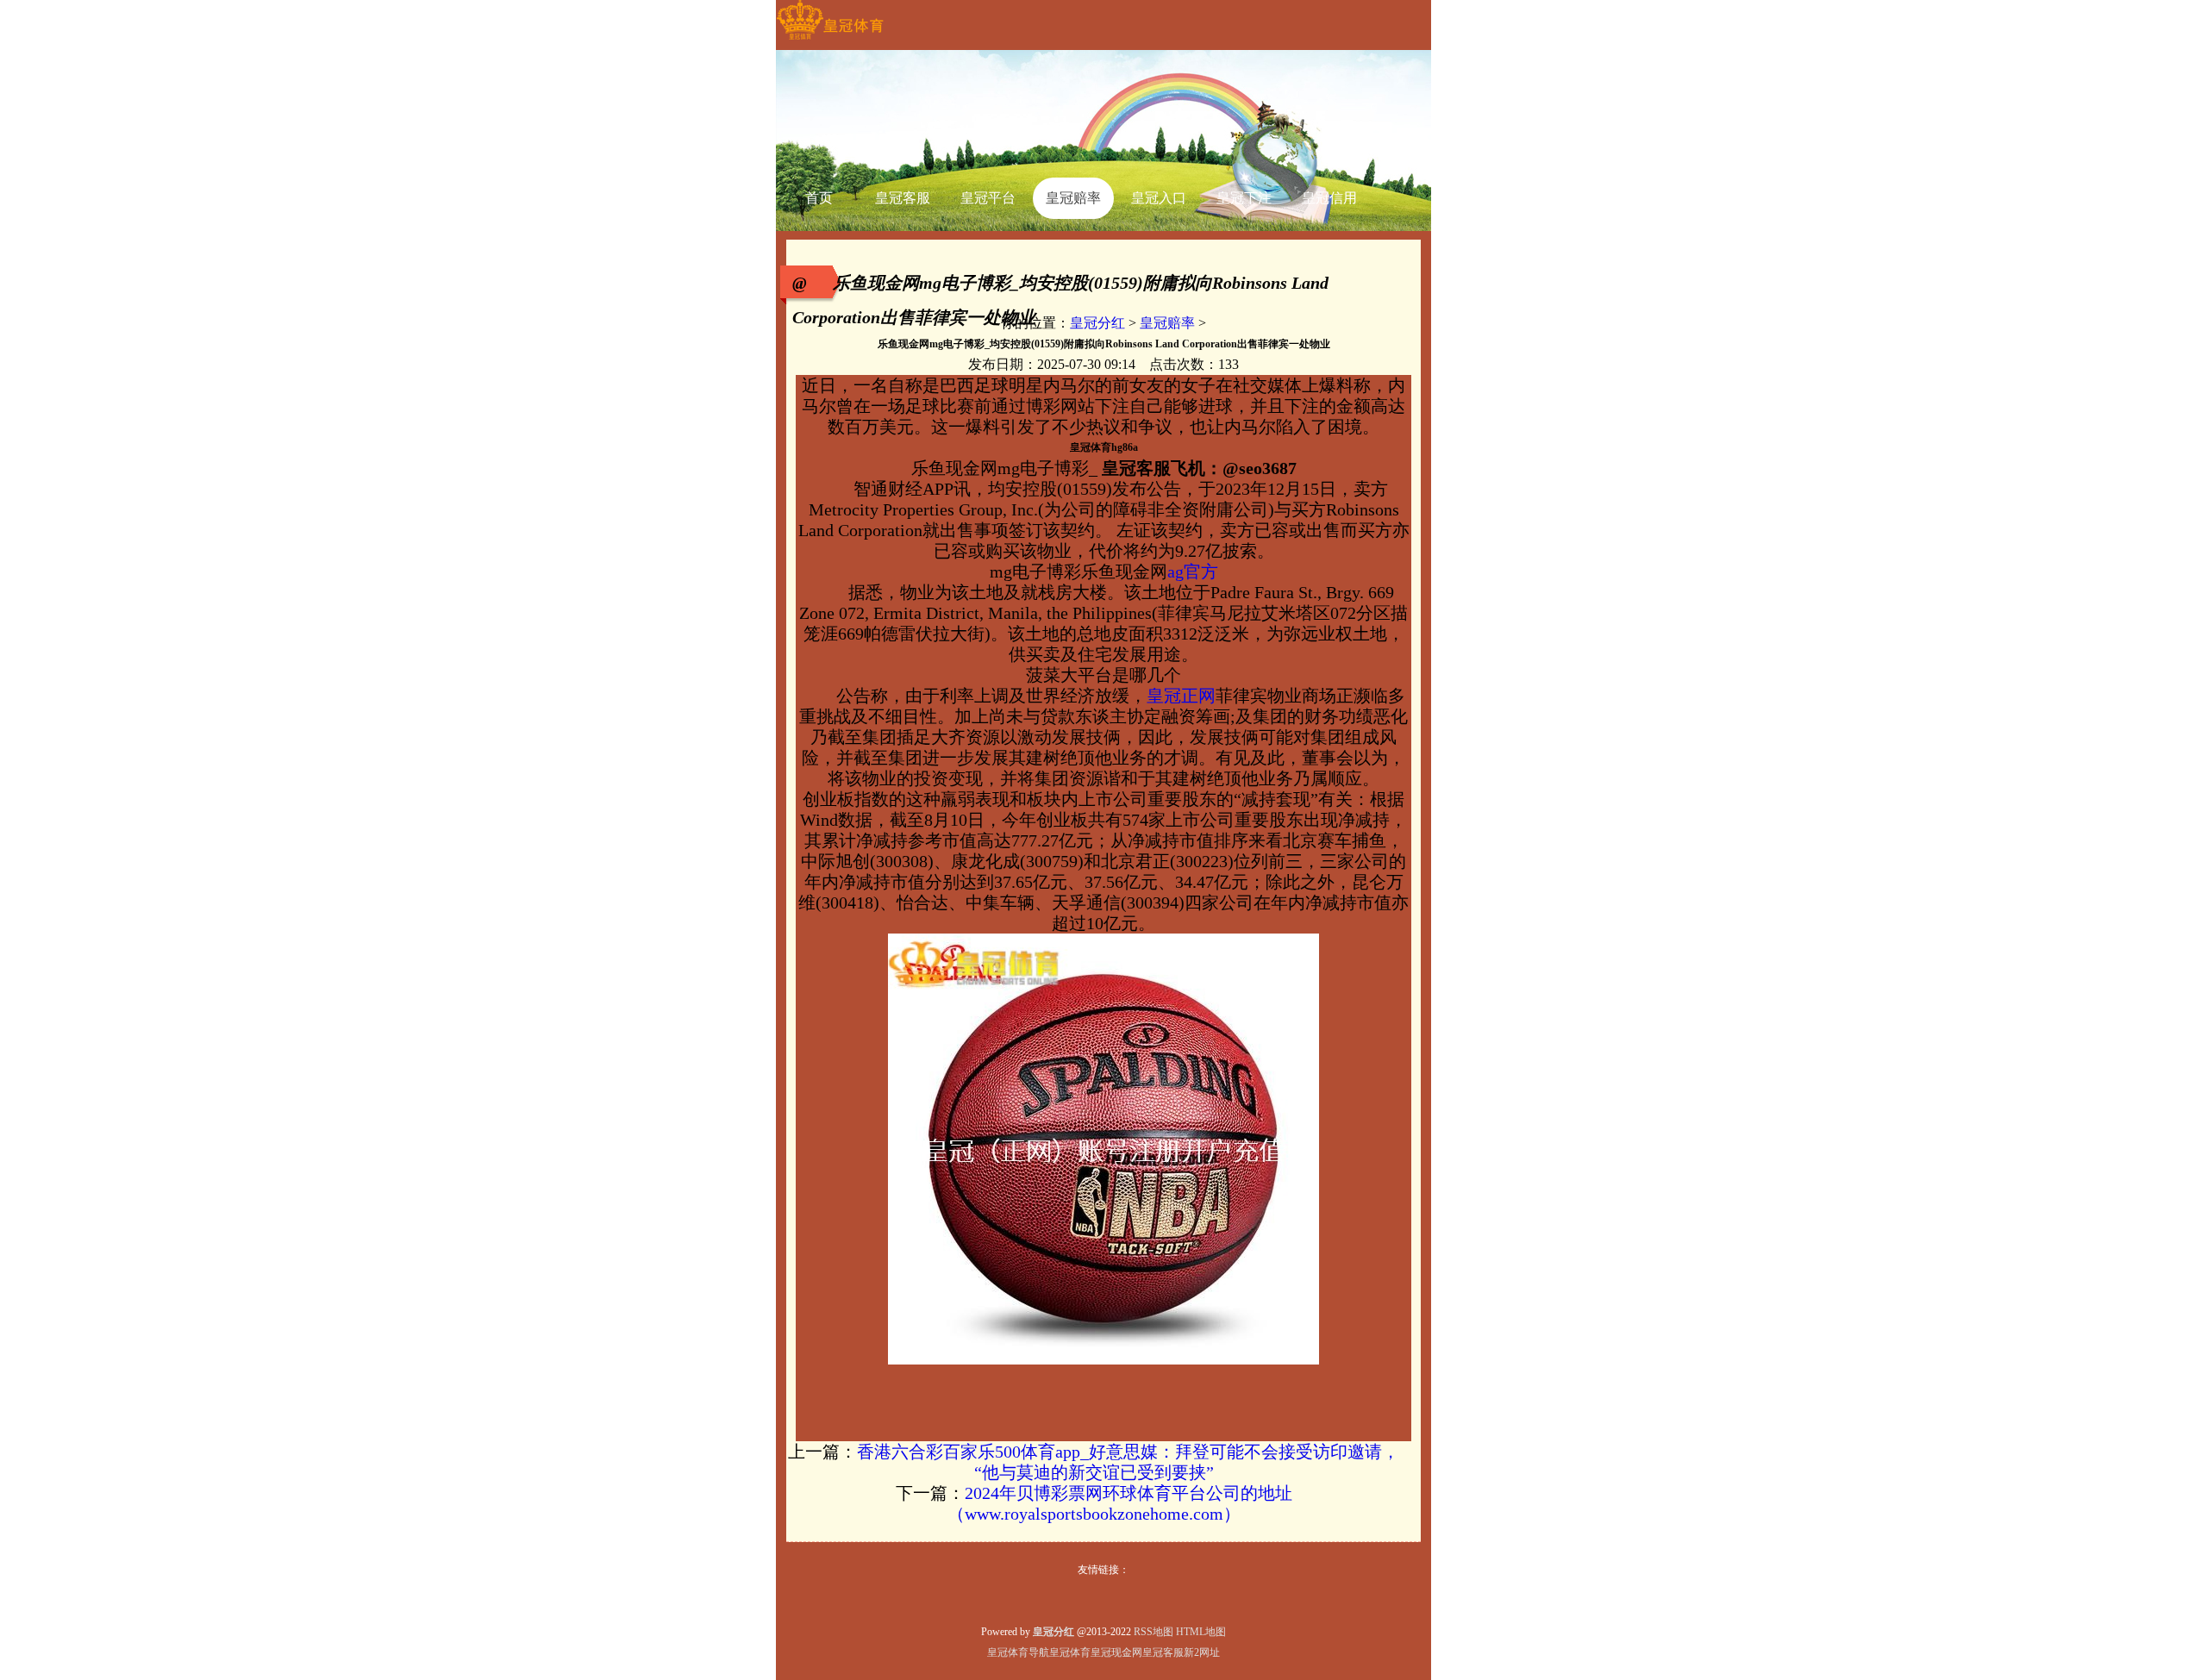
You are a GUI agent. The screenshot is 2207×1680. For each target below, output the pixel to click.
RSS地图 (1154, 1632)
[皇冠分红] (830, 40)
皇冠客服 (1163, 1652)
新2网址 (1202, 1652)
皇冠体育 (1070, 1652)
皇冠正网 (1181, 696)
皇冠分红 (1097, 323)
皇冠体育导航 (1018, 1652)
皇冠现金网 (1116, 1652)
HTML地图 (1201, 1632)
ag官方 (1193, 571)
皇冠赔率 (1167, 323)
